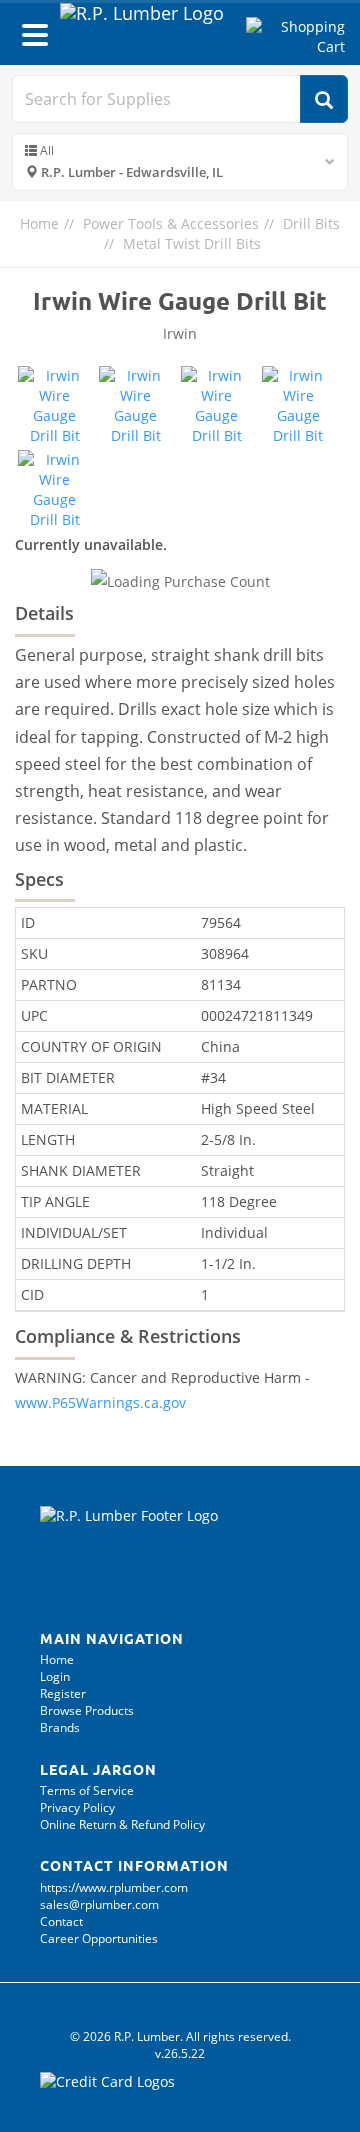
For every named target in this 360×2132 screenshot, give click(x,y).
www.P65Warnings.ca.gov (100, 1402)
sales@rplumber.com (99, 1904)
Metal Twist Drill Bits (192, 243)
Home (39, 223)
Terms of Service (87, 1790)
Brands (60, 1727)
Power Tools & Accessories (171, 223)
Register (63, 1693)
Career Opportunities (99, 1938)
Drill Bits (311, 223)
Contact (61, 1921)
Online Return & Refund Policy (122, 1824)
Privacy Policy (77, 1807)
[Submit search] (324, 99)
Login (55, 1676)
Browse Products (87, 1710)
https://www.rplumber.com (114, 1887)
